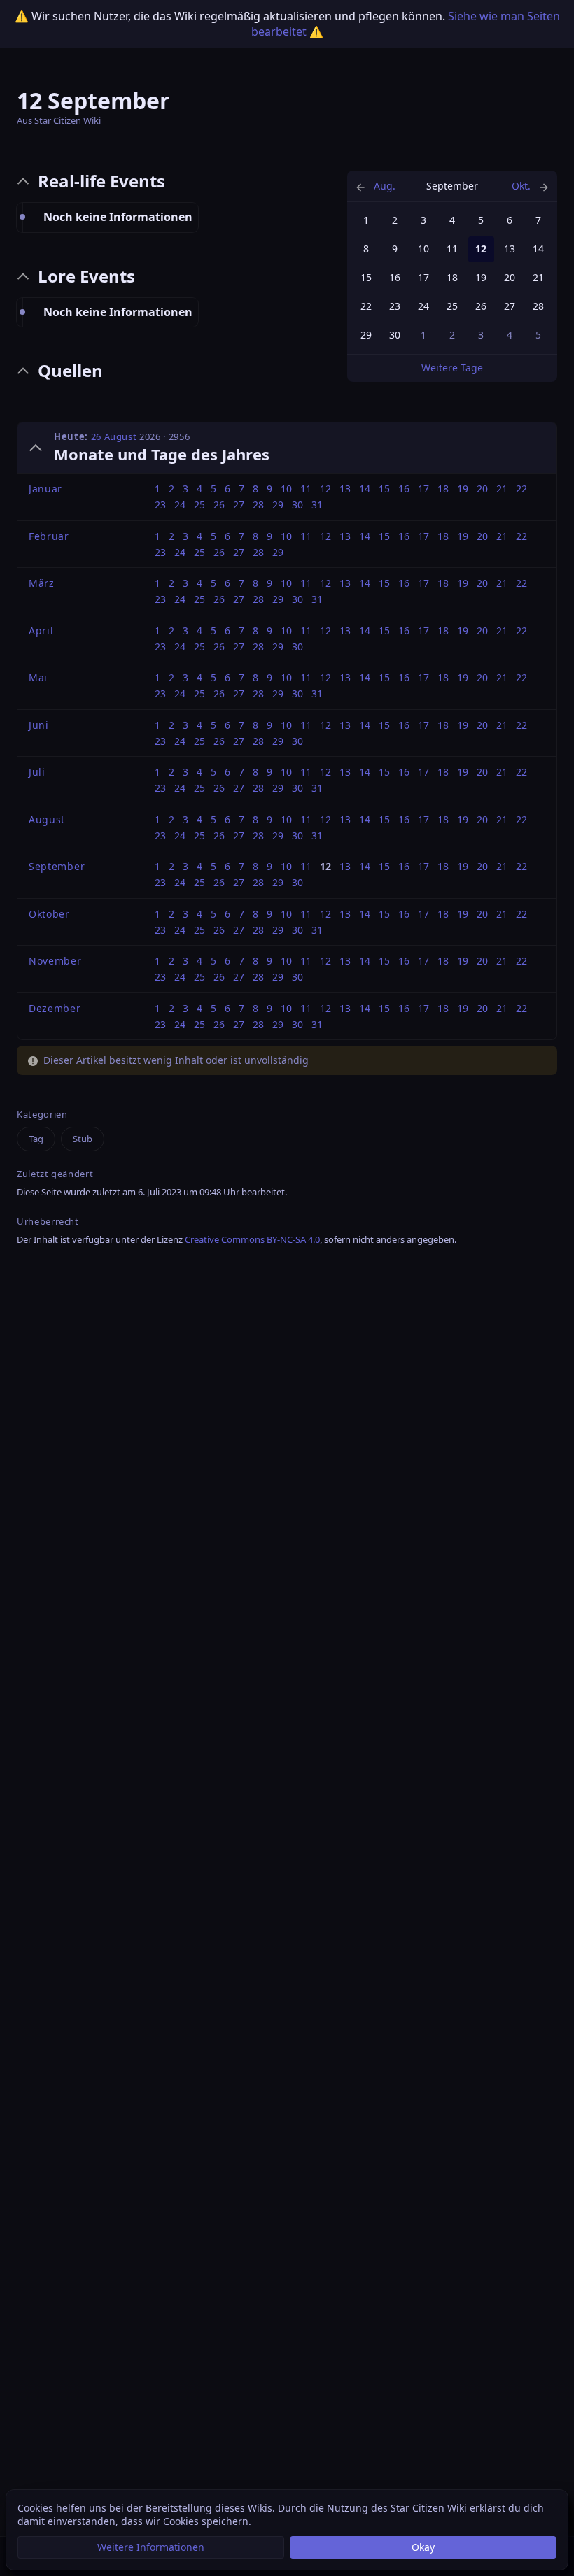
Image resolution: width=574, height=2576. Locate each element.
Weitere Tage (452, 368)
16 (395, 277)
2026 (150, 436)
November (55, 961)
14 (538, 249)
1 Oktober (520, 186)
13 (510, 249)
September (57, 866)
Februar (49, 536)
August (47, 819)
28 (538, 306)
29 (366, 335)
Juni (39, 725)
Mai (38, 677)
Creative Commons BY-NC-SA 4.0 (252, 1239)
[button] (151, 2547)
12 (325, 489)
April (41, 631)
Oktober (49, 914)
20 (510, 277)
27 (510, 306)
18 (452, 277)
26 (481, 306)
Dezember (55, 1008)
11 (452, 249)
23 (395, 306)
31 (317, 505)
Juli (37, 772)
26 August (114, 436)
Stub (83, 1139)
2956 (180, 436)
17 (423, 277)
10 (423, 249)
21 (538, 277)
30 (395, 335)
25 (452, 306)
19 (481, 277)
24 (423, 306)
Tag (36, 1139)
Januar (45, 489)
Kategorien (42, 1115)
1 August (384, 186)
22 (366, 306)
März (42, 583)
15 (366, 277)
